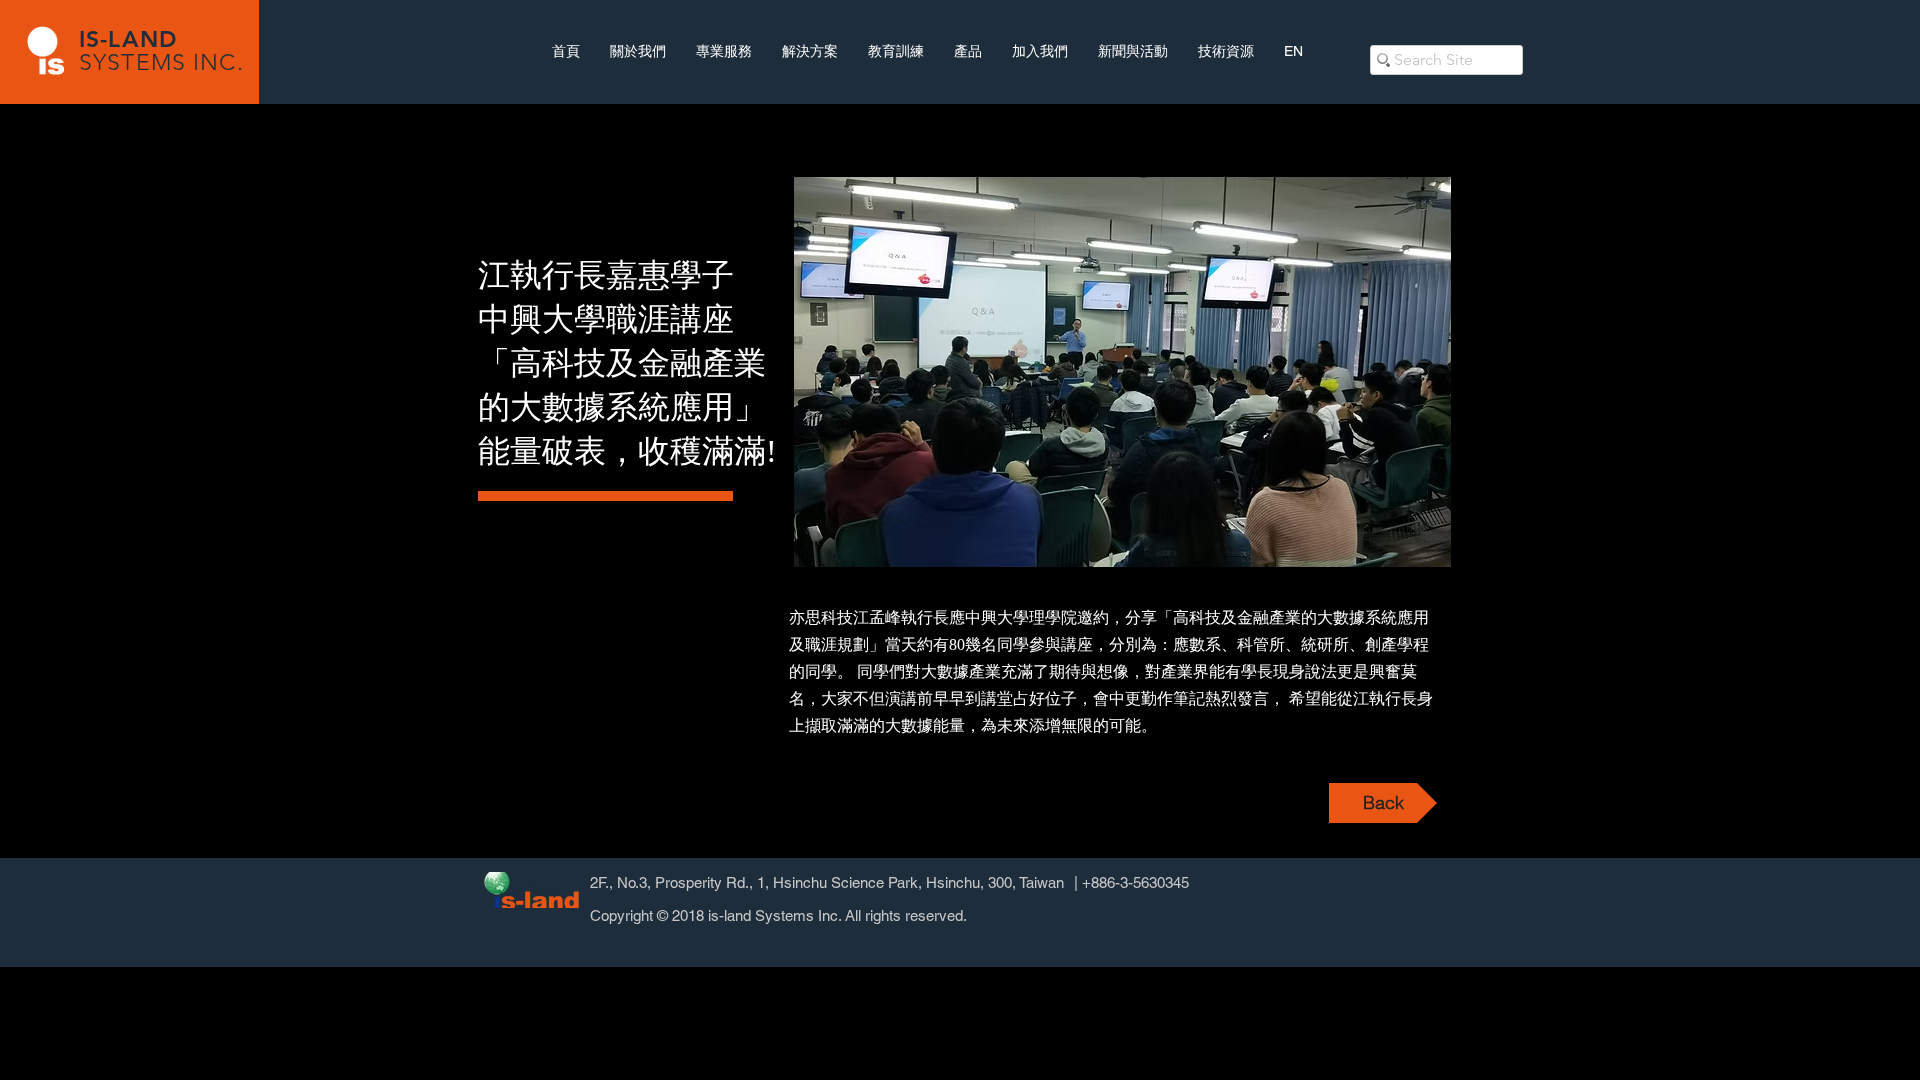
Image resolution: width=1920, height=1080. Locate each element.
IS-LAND (128, 39)
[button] (1122, 372)
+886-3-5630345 (1135, 882)
